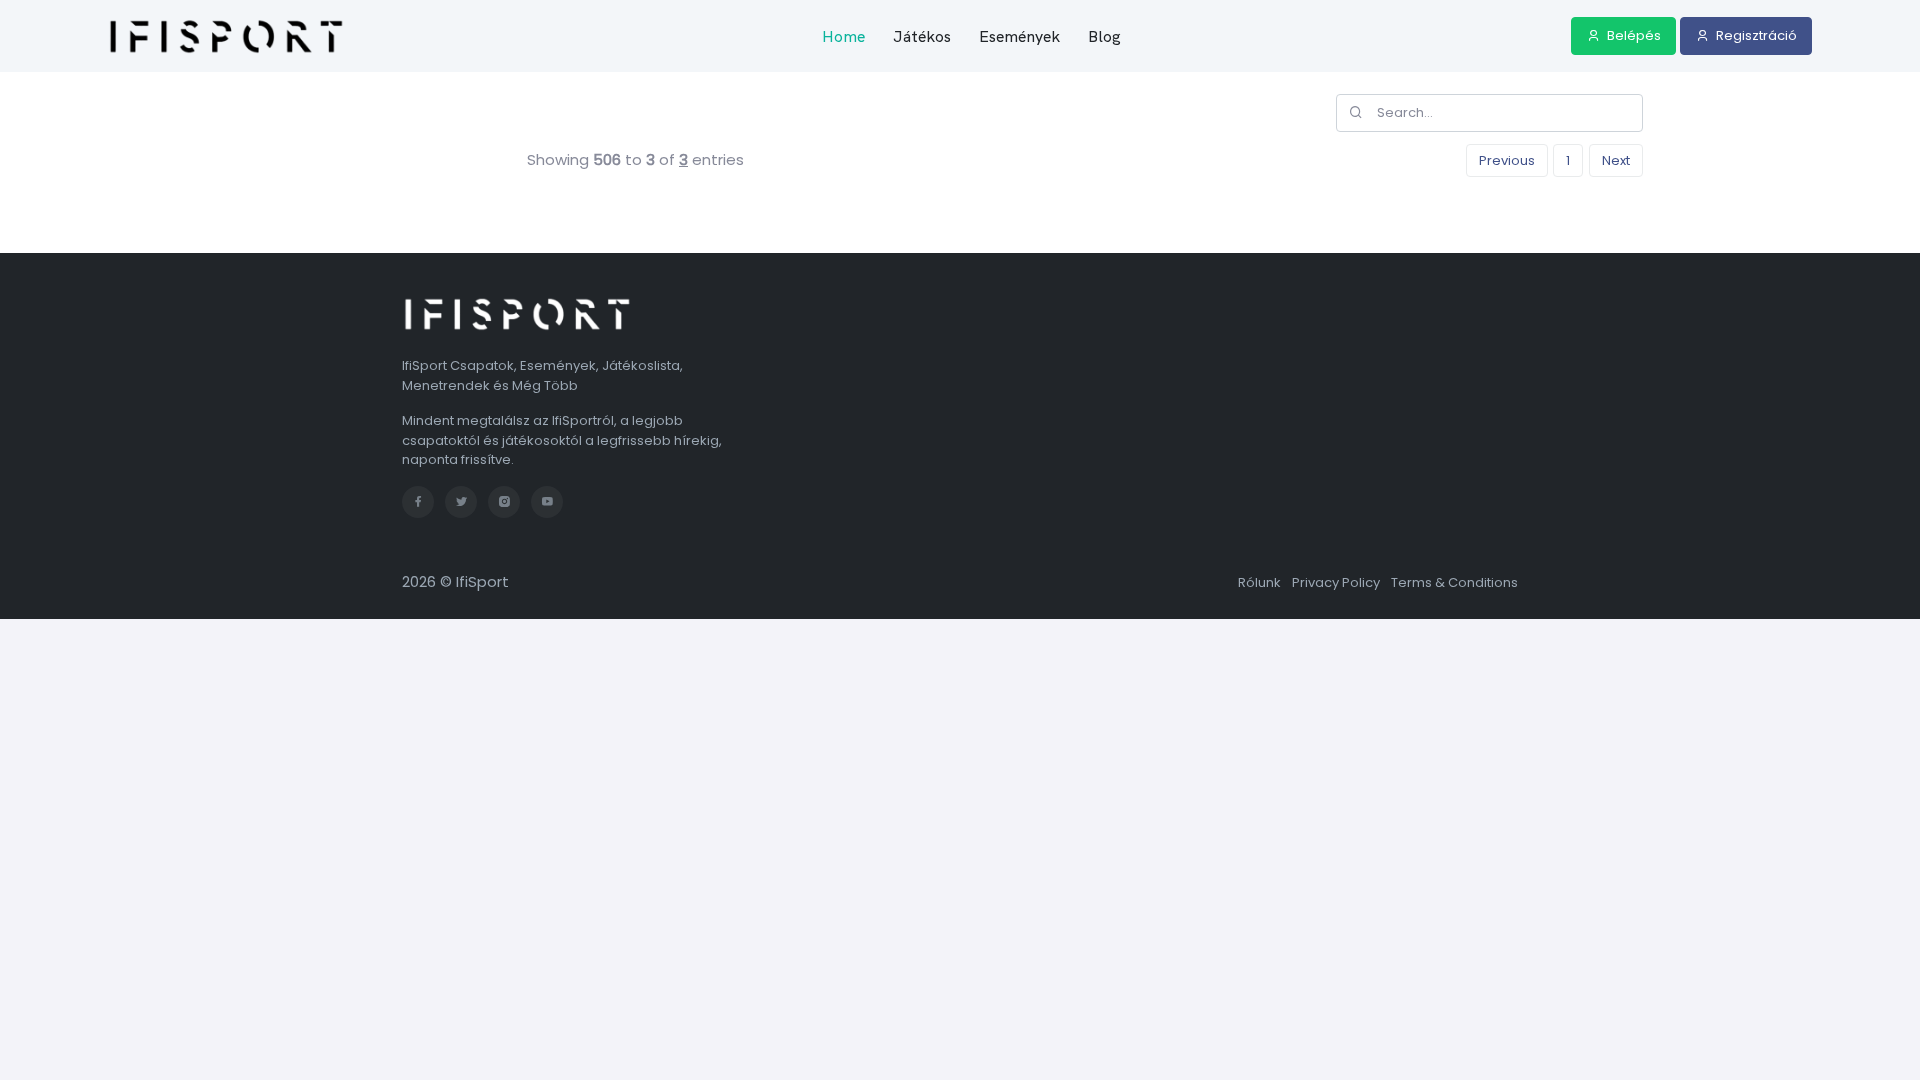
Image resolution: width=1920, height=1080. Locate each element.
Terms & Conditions (1454, 582)
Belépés (1632, 35)
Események (1019, 36)
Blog (1104, 36)
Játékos (922, 36)
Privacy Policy (1336, 582)
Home (843, 36)
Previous (1507, 160)
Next (1616, 160)
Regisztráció (1755, 35)
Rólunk (1259, 582)
